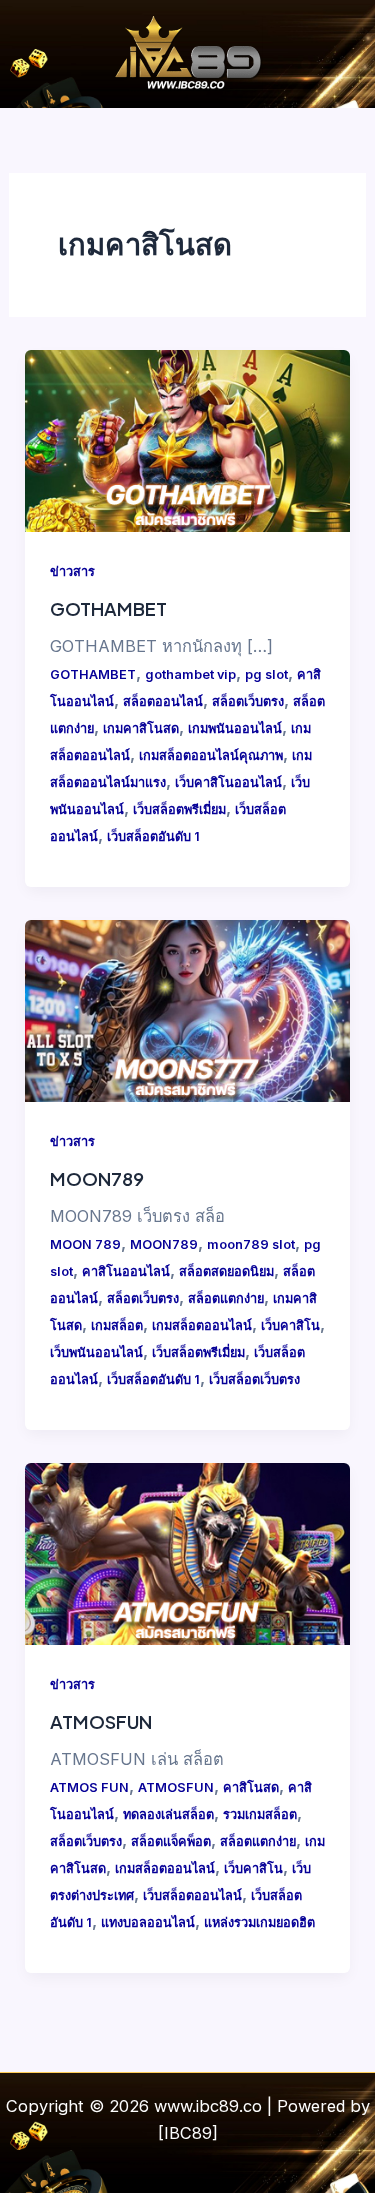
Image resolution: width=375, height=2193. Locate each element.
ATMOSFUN (101, 1721)
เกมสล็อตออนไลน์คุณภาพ (211, 755)
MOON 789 (85, 1244)
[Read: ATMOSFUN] (187, 1553)
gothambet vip (190, 674)
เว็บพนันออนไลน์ (96, 1352)
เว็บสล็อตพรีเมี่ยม (179, 809)
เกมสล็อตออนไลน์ (202, 1325)
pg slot (266, 674)
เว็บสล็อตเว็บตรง (254, 1379)
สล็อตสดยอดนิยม (226, 1271)
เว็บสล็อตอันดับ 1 (153, 836)
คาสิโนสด (251, 1787)
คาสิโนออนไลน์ (126, 1271)
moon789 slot (251, 1244)
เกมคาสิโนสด (141, 728)
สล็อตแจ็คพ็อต (171, 1841)
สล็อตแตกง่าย (226, 1298)
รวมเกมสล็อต (260, 1814)
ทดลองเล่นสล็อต (168, 1814)
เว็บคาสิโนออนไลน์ (228, 782)
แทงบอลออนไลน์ (148, 1922)
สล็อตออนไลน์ (163, 701)
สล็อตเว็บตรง (248, 701)
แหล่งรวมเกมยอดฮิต (259, 1922)
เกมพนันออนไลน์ (235, 728)
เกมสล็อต (117, 1325)
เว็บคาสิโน (290, 1325)
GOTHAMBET (108, 608)
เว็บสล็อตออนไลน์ (192, 1895)
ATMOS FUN (89, 1787)
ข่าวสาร (72, 571)
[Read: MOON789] (187, 1010)
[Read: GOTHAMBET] (187, 439)
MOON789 (97, 1178)
